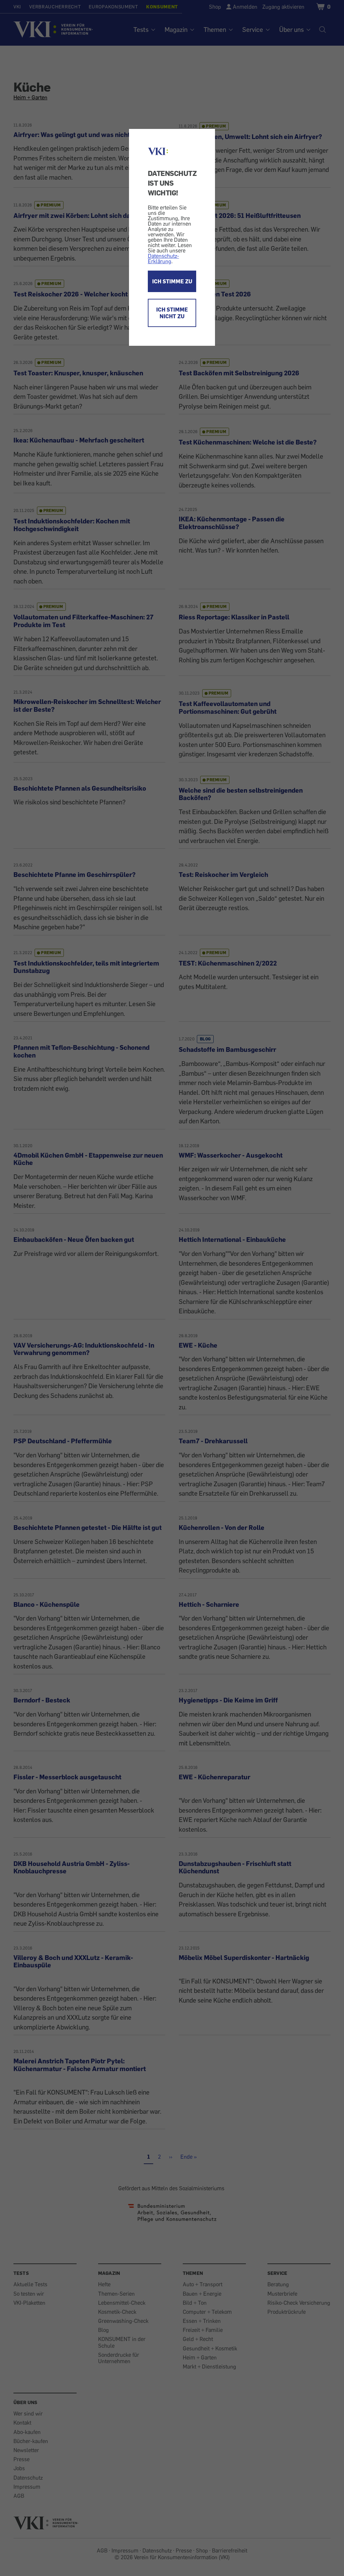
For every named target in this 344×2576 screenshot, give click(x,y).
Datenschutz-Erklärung (163, 259)
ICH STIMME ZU (172, 281)
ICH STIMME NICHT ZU (172, 313)
